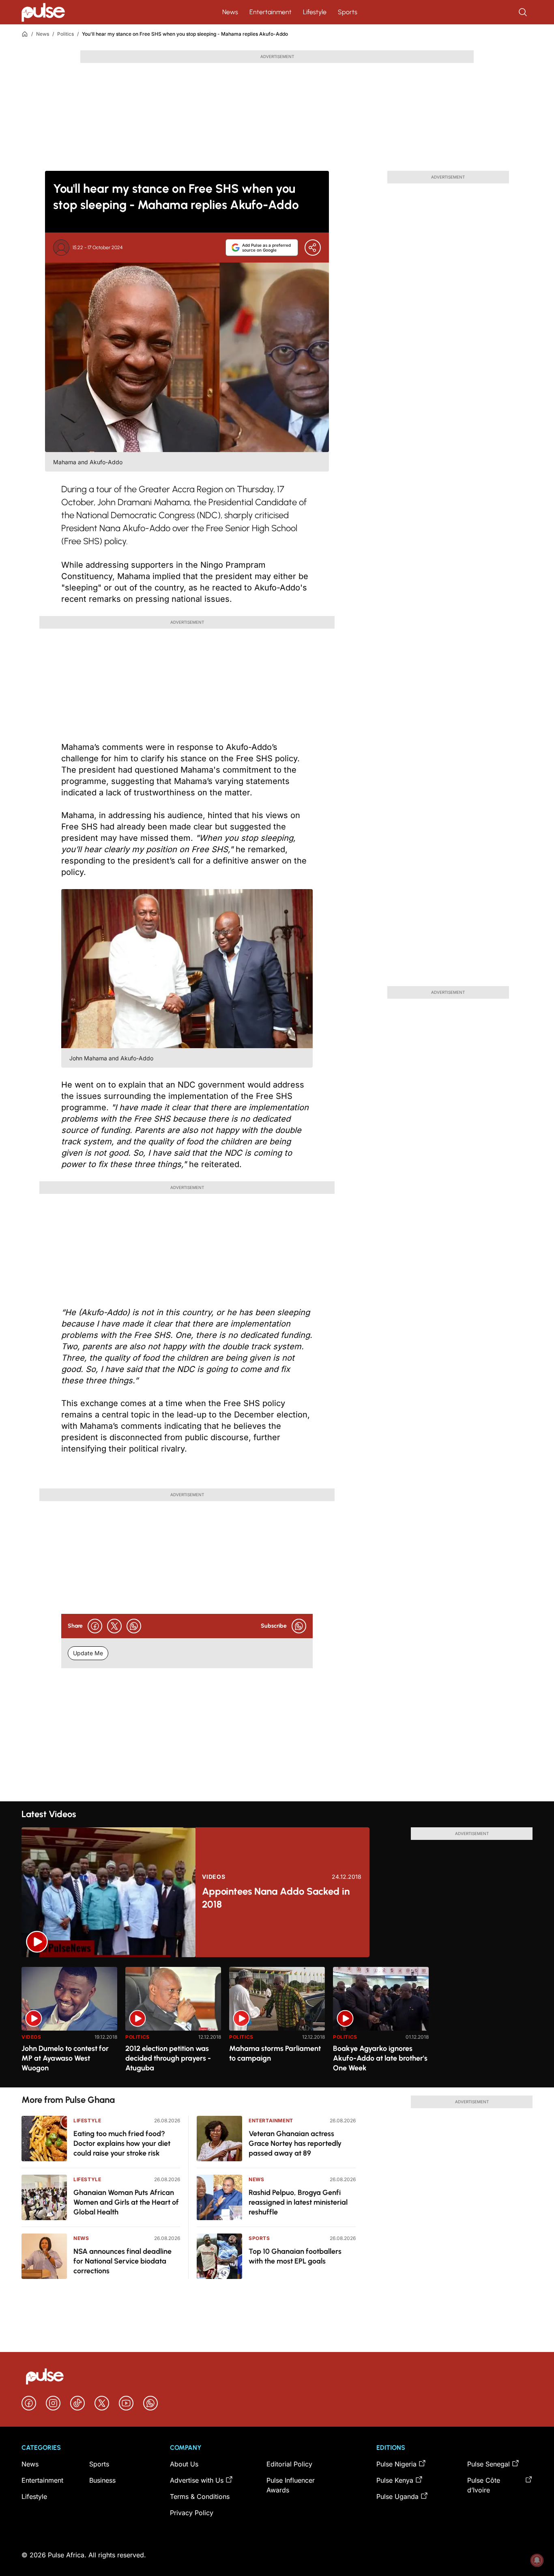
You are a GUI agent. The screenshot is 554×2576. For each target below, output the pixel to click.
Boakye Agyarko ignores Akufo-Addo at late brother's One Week (380, 2058)
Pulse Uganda (397, 2496)
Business (102, 2480)
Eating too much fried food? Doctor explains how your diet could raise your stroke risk (122, 2143)
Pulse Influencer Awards (291, 2485)
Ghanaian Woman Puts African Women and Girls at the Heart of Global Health (126, 2202)
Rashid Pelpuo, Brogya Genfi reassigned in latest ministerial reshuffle (298, 2202)
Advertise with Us (197, 2480)
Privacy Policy (192, 2513)
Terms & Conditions (200, 2496)
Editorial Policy (289, 2464)
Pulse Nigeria (396, 2464)
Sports (348, 12)
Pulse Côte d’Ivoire (484, 2485)
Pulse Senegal (489, 2464)
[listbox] (277, 2022)
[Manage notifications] (537, 2560)
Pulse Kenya (395, 2480)
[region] (277, 2022)
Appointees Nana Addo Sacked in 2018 (276, 1898)
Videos (214, 1877)
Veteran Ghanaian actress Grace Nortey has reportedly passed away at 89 (295, 2143)
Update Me (88, 1653)
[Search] (524, 12)
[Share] (313, 248)
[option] (69, 2024)
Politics (65, 34)
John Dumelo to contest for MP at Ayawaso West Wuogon (65, 2058)
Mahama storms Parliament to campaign (275, 2053)
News (230, 12)
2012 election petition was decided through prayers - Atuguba (168, 2058)
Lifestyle (315, 12)
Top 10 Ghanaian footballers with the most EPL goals (295, 2256)
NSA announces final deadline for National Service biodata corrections (122, 2261)
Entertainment (271, 12)
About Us (184, 2464)
